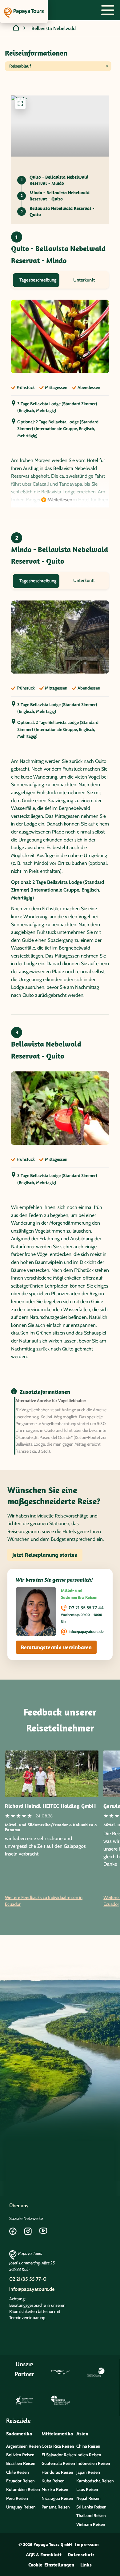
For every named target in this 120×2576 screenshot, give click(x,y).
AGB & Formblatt (44, 2555)
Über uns (19, 2206)
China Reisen (88, 2446)
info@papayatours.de (86, 1631)
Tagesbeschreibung (38, 280)
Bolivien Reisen (20, 2455)
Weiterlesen (60, 500)
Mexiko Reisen (55, 2489)
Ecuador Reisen (20, 2481)
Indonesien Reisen (93, 2463)
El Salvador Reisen (59, 2455)
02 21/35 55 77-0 (28, 2279)
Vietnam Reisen (91, 2524)
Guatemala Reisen (58, 2463)
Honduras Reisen (57, 2472)
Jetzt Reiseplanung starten (45, 1555)
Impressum (87, 2544)
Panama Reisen (56, 2507)
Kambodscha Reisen (95, 2481)
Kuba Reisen (53, 2481)
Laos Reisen (87, 2489)
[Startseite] (16, 29)
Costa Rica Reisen (58, 2446)
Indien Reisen (89, 2455)
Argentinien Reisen (24, 2446)
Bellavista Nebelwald (54, 28)
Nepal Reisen (88, 2498)
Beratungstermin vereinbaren (56, 1647)
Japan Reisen (88, 2472)
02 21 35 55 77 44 (86, 1608)
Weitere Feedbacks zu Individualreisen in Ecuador (44, 1901)
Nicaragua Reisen (57, 2498)
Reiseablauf (20, 66)
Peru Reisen (17, 2498)
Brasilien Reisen (21, 2463)
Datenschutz (81, 2555)
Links (86, 2565)
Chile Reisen (18, 2472)
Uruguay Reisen (21, 2507)
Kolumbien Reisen (23, 2489)
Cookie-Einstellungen (51, 2565)
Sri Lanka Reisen (91, 2507)
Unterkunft (84, 280)
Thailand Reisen (91, 2516)
